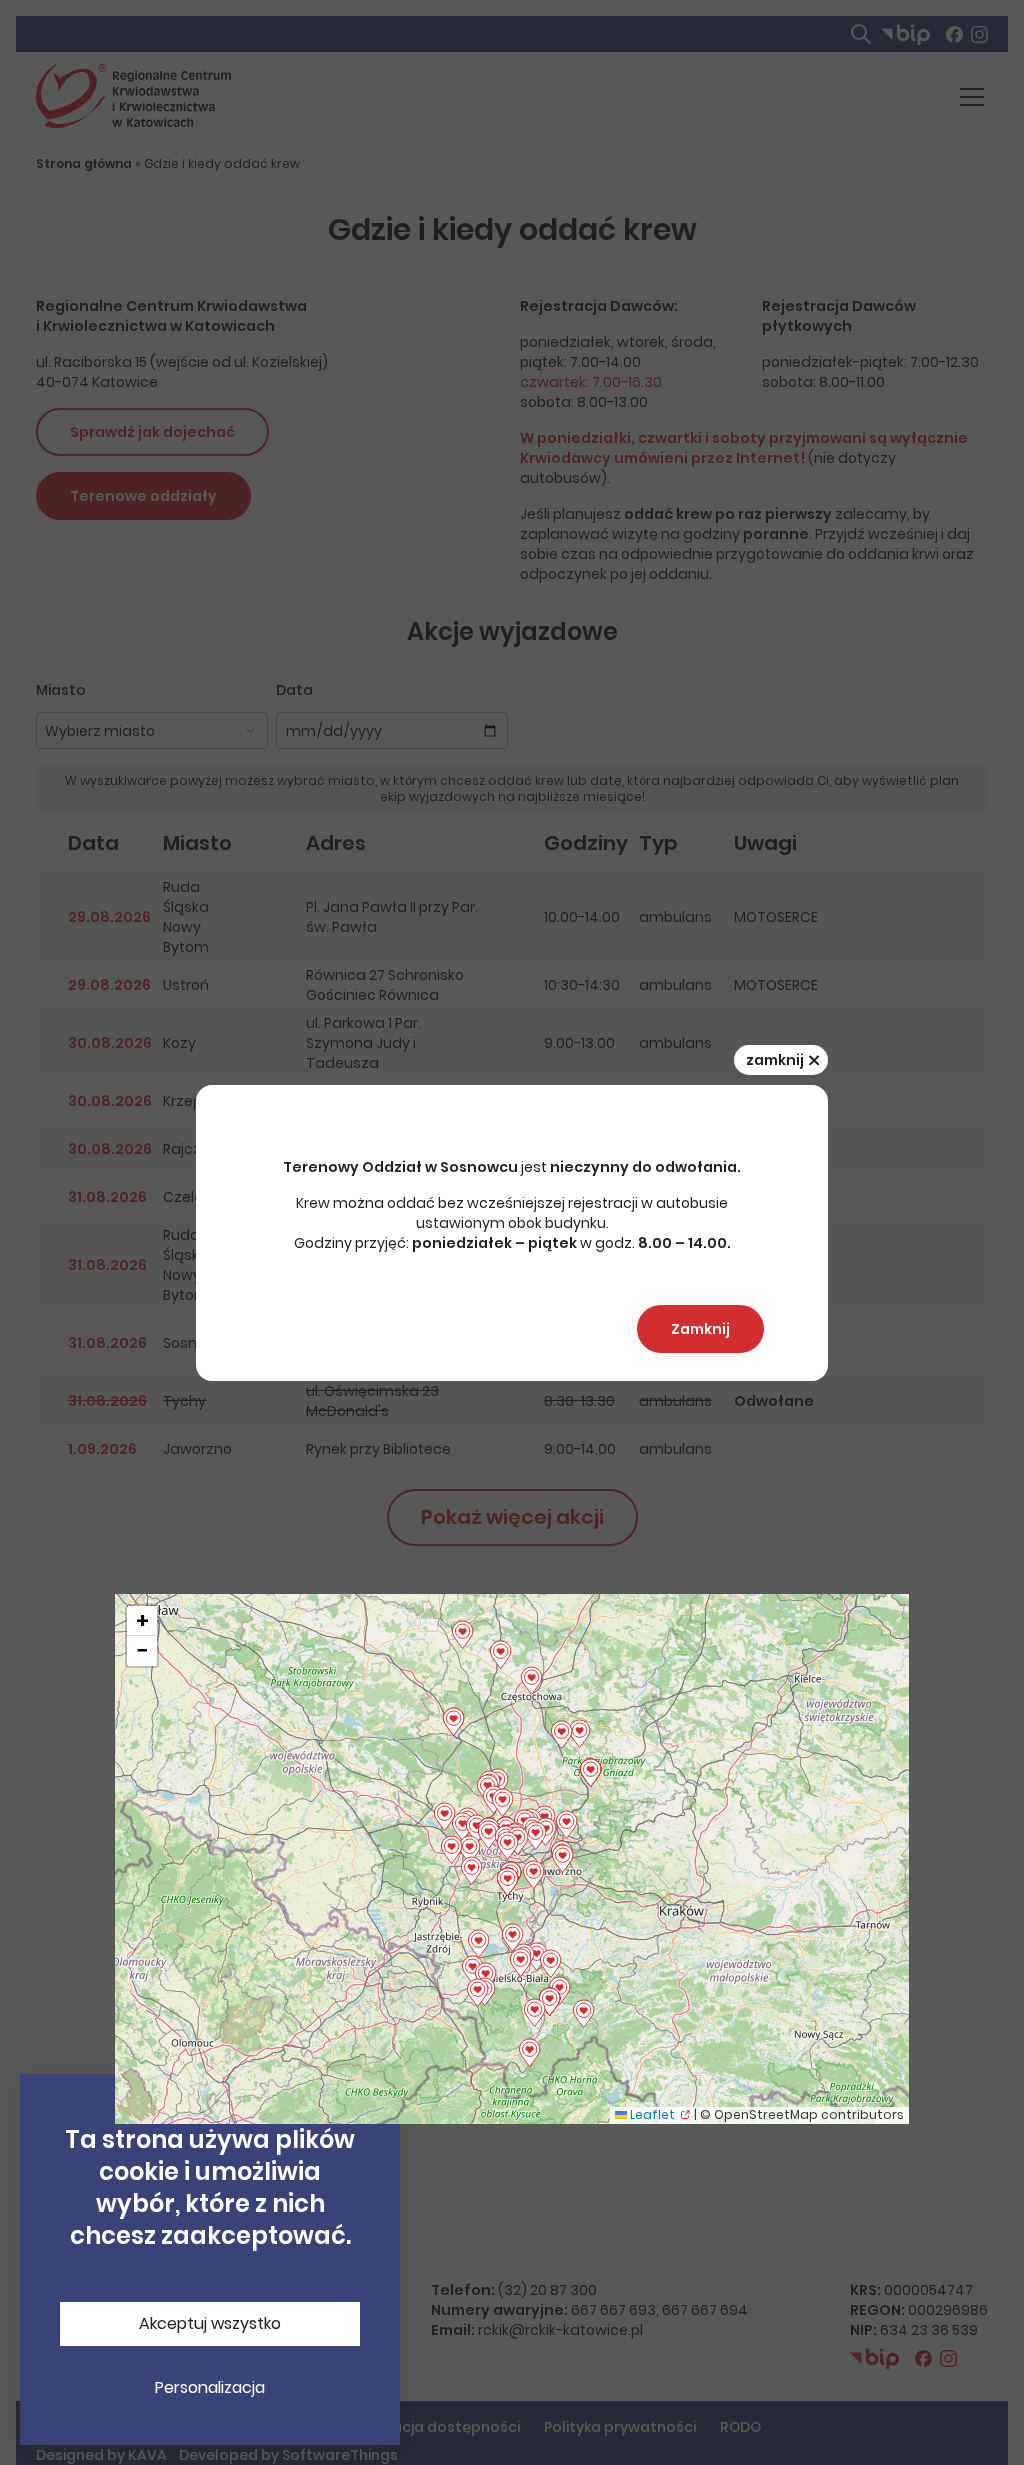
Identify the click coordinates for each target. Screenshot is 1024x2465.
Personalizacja (210, 2387)
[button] (520, 1963)
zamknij (783, 1060)
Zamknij (700, 1329)
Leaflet (651, 2114)
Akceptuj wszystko (210, 2323)
